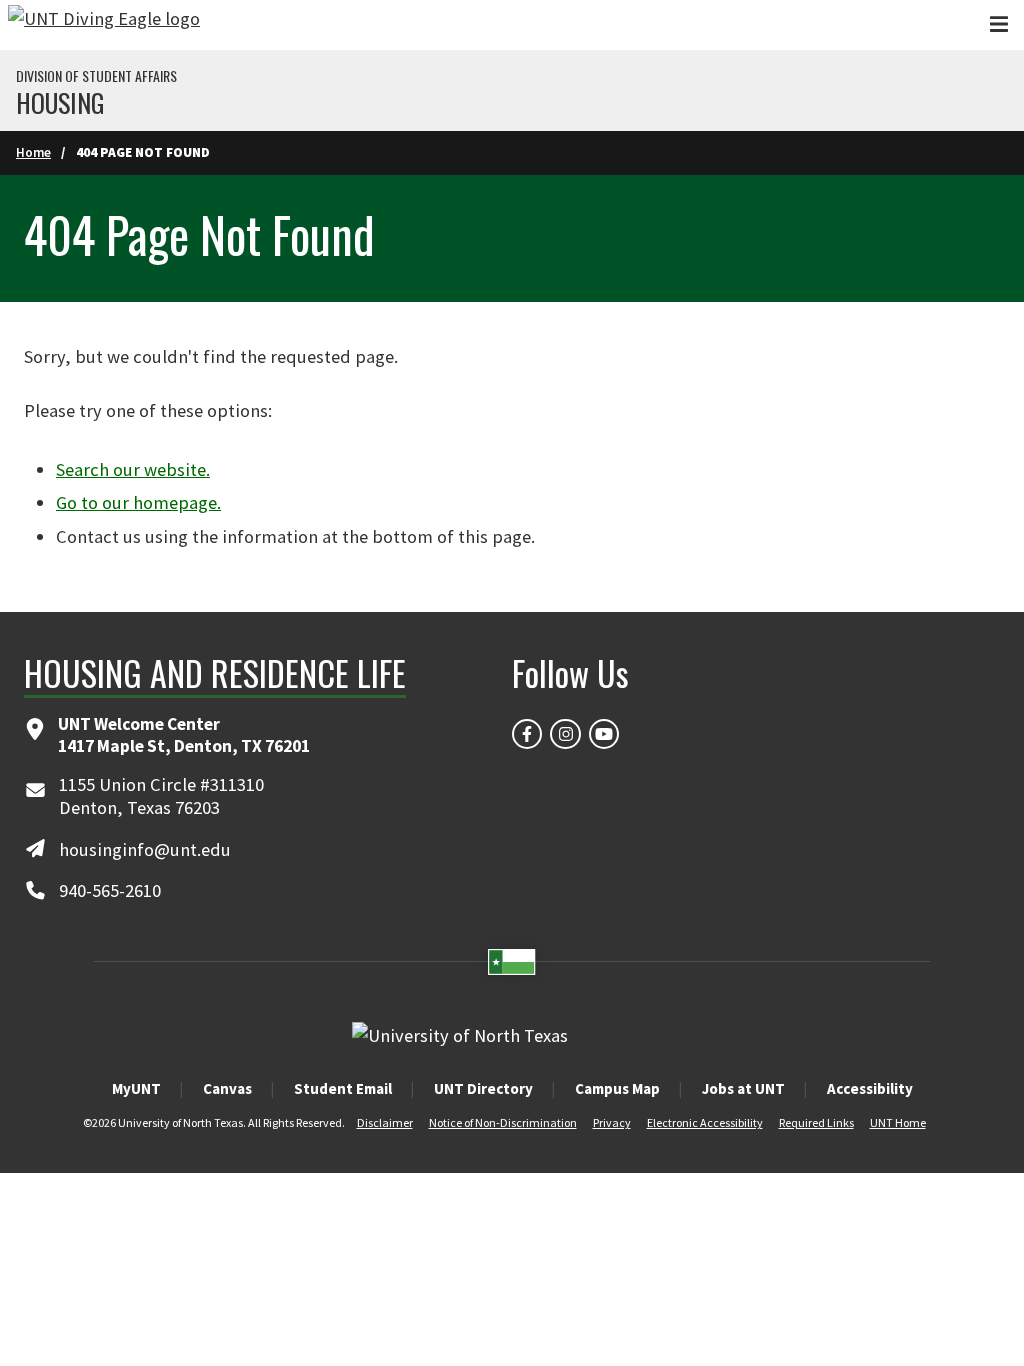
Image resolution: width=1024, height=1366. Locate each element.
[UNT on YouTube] (604, 734)
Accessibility (870, 1088)
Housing (60, 103)
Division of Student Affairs (96, 76)
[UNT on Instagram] (565, 734)
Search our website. (133, 469)
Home (33, 152)
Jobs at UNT (743, 1088)
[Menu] (999, 24)
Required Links (816, 1122)
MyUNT (136, 1088)
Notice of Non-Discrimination (503, 1122)
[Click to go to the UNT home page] (104, 25)
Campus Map (617, 1088)
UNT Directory (483, 1088)
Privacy (612, 1122)
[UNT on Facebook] (527, 734)
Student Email (343, 1088)
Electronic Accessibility (705, 1122)
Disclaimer (385, 1122)
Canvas (227, 1088)
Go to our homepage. (138, 502)
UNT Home (898, 1122)
